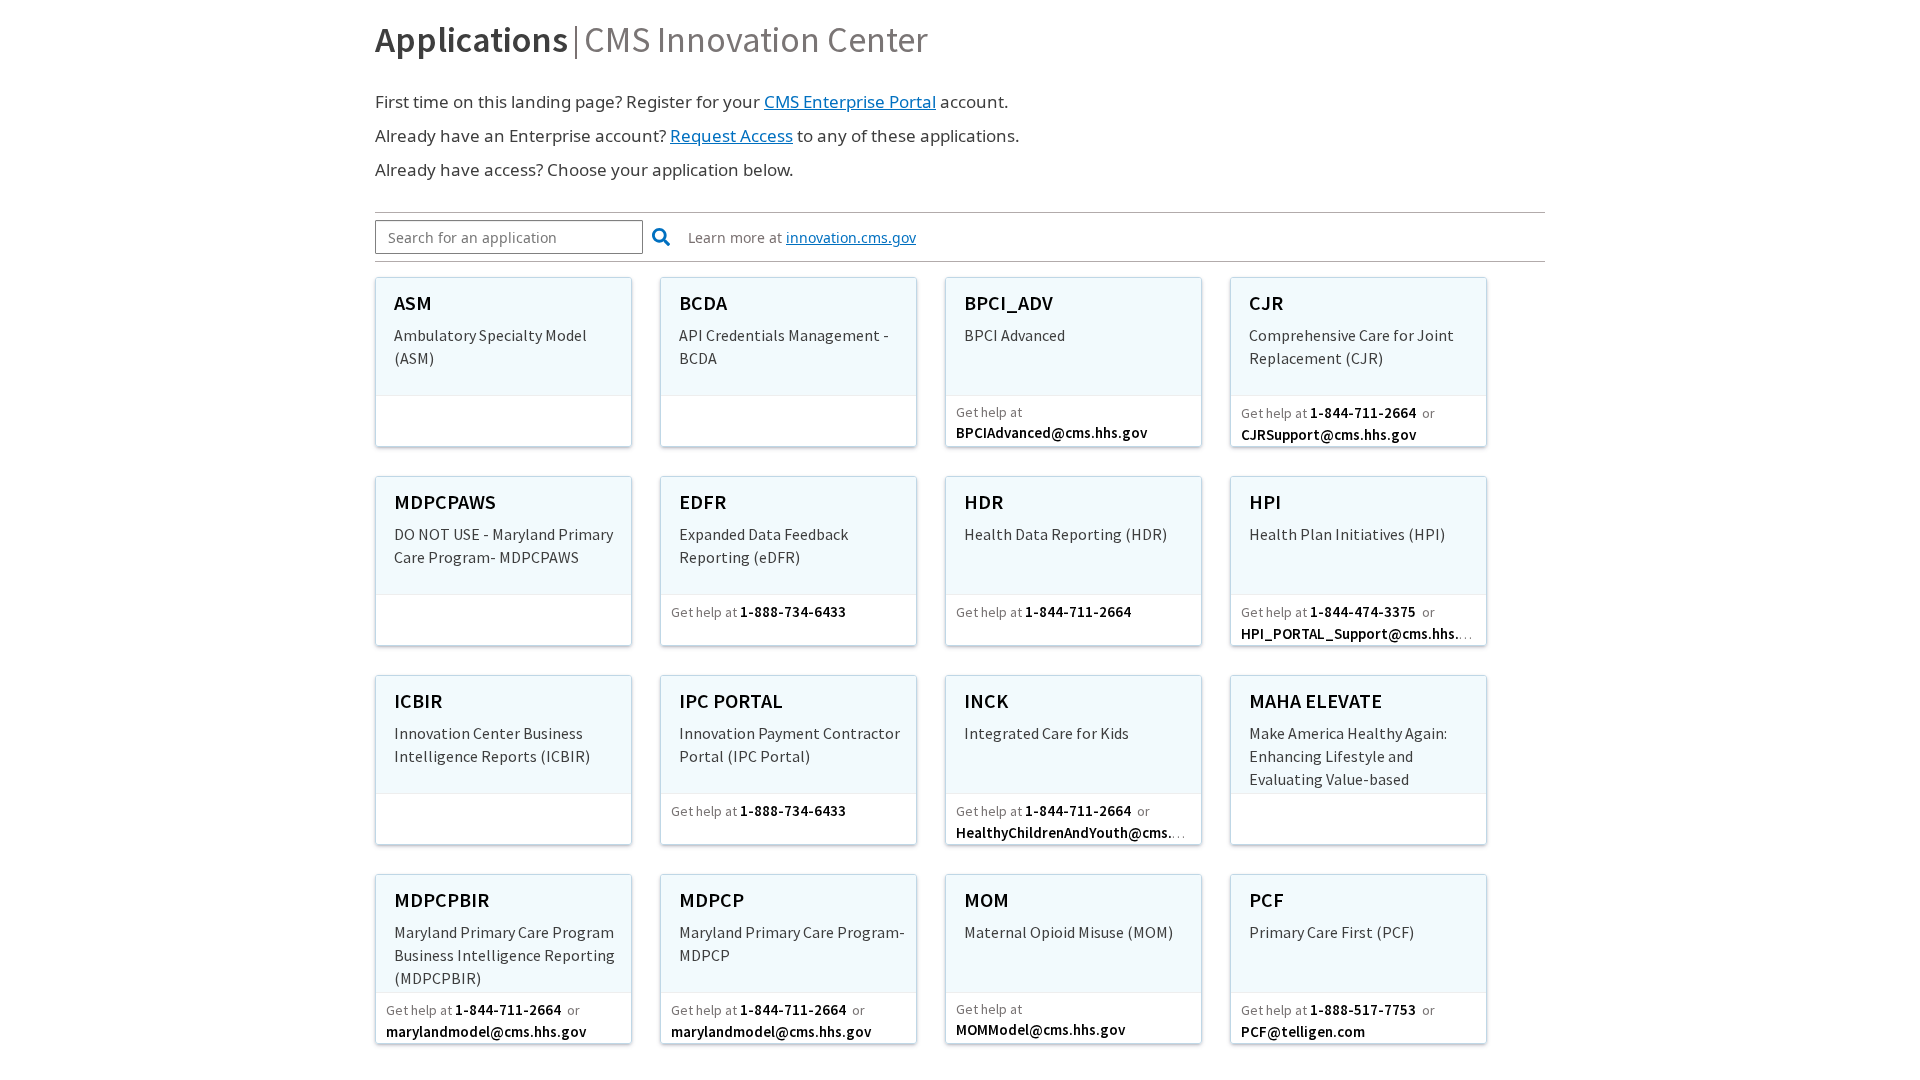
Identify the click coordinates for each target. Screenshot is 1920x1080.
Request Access (731, 135)
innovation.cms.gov (851, 237)
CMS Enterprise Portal (850, 101)
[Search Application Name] (658, 238)
